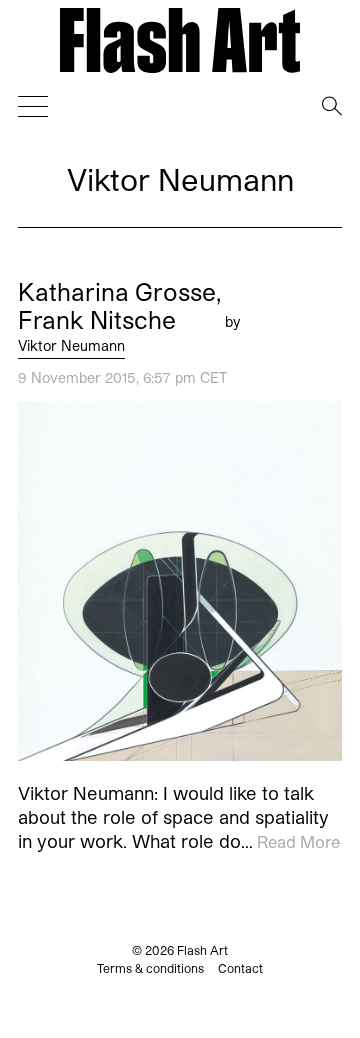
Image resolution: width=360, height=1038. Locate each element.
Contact (240, 968)
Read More (298, 840)
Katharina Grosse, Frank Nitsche (119, 306)
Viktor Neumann (71, 345)
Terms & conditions (150, 968)
